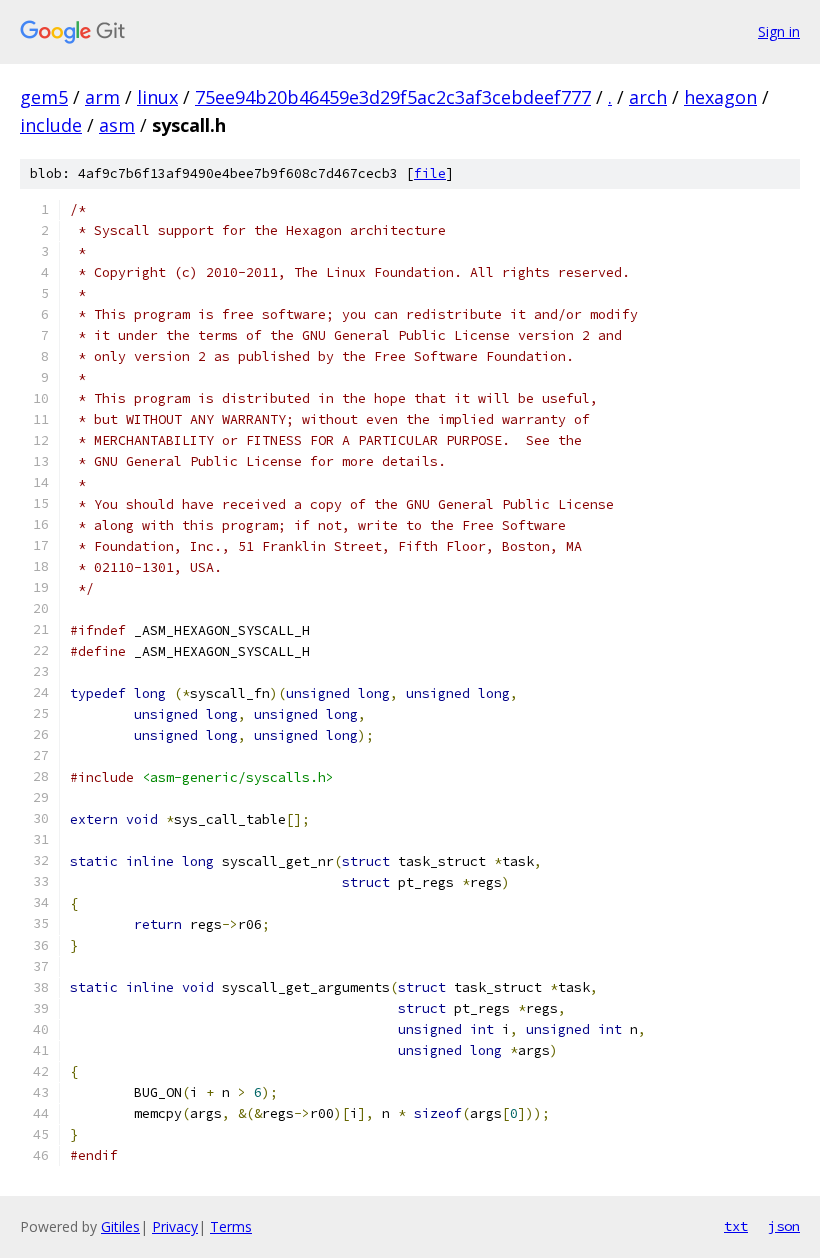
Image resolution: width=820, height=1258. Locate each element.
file (430, 173)
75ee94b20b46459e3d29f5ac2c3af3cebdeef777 (393, 97)
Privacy (175, 1226)
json (784, 1226)
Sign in (779, 31)
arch (648, 97)
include (51, 125)
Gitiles (120, 1226)
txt (736, 1226)
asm (117, 125)
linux (157, 97)
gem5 (44, 97)
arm (102, 97)
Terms (231, 1226)
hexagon (720, 97)
